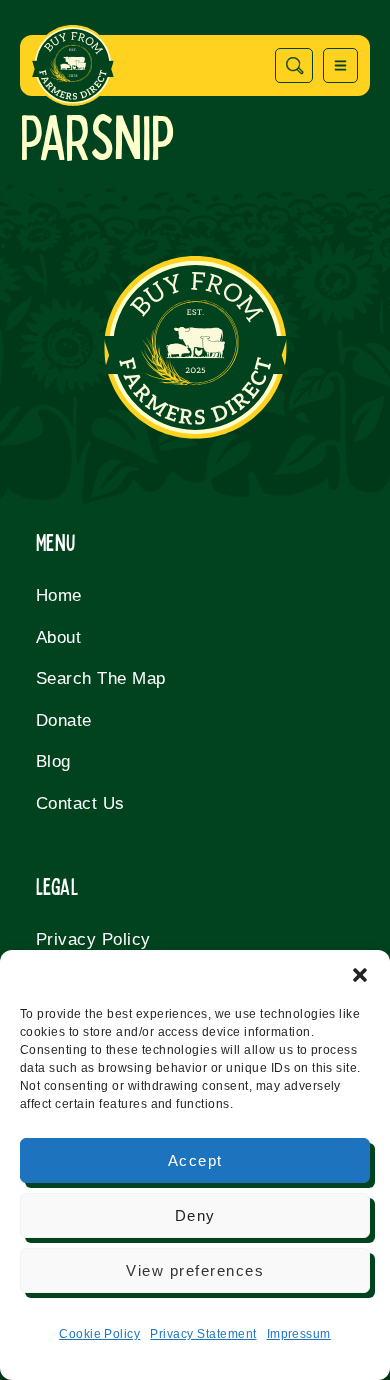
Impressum (299, 1334)
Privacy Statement (203, 1334)
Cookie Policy (99, 1334)
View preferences (195, 1270)
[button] (360, 975)
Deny (195, 1215)
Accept (195, 1160)
